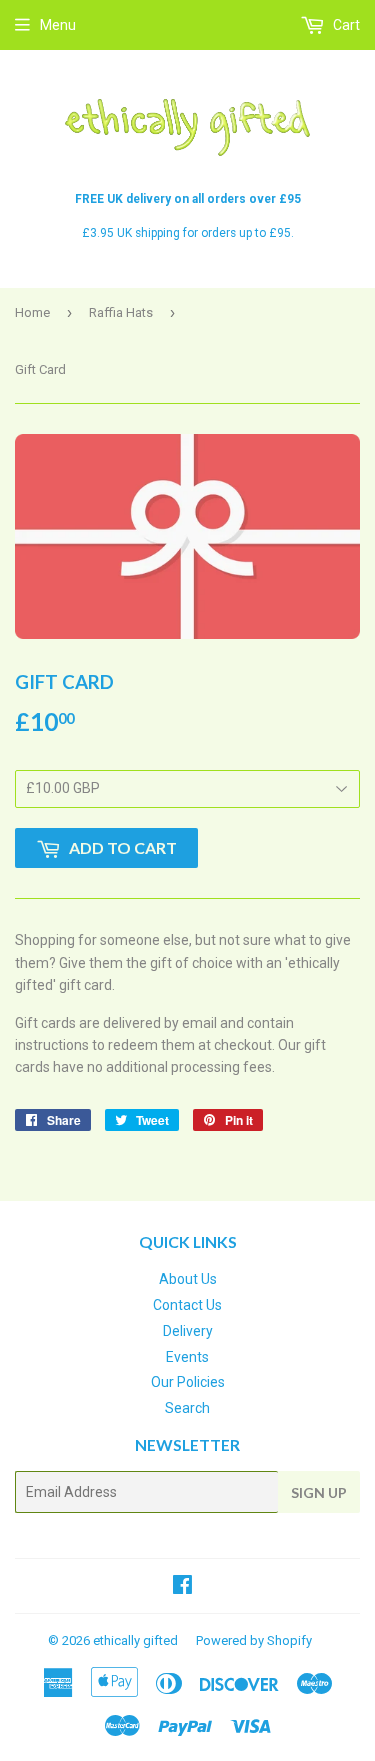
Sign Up (319, 1492)
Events (187, 1357)
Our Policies (188, 1382)
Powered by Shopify (254, 1640)
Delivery (188, 1331)
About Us (188, 1279)
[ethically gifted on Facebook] (182, 1587)
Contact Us (187, 1305)
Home (32, 312)
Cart (345, 25)
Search (187, 1408)
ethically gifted (135, 1640)
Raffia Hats (121, 312)
